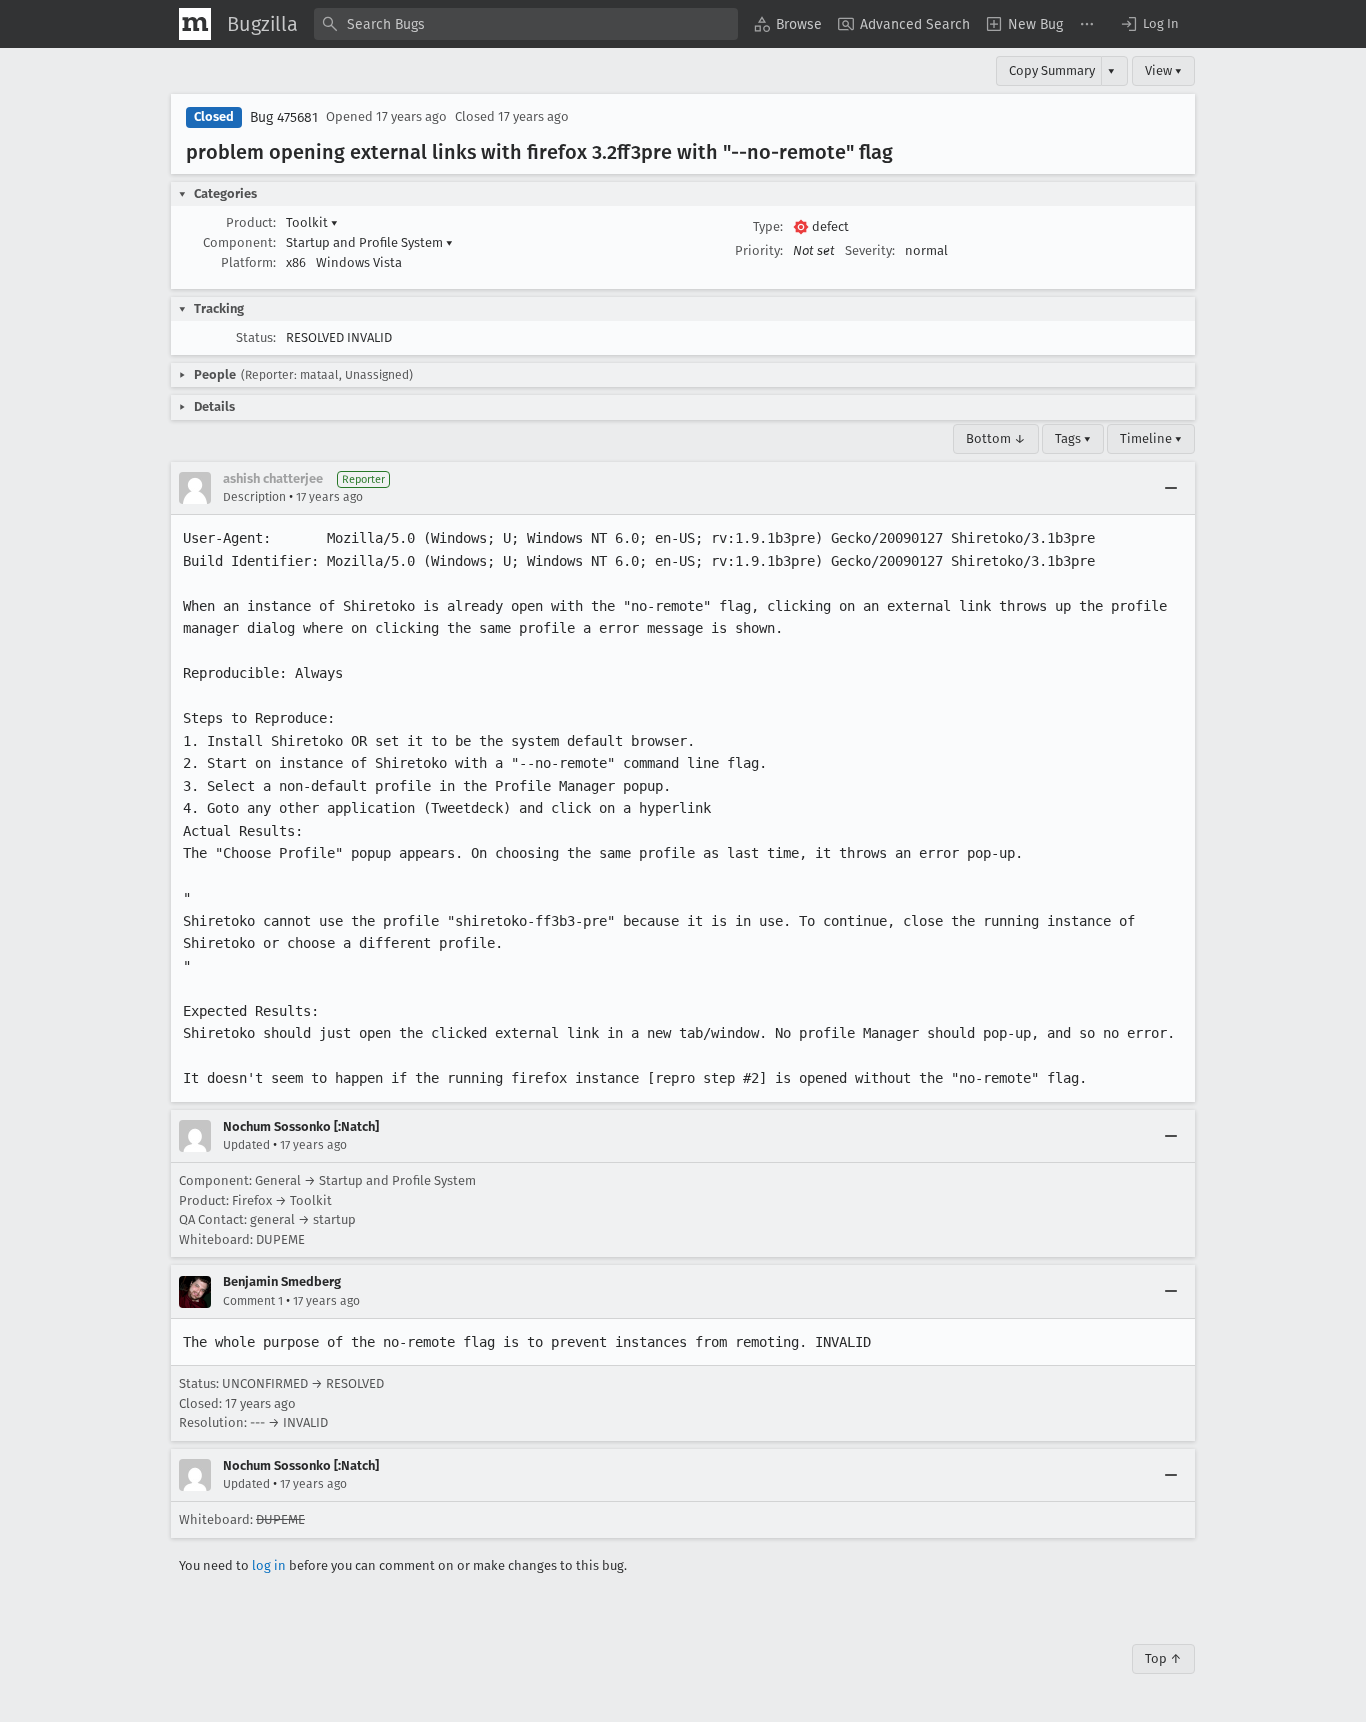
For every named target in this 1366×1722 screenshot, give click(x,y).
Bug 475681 (284, 117)
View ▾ (1163, 70)
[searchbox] (526, 24)
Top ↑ (1163, 1658)
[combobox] (526, 24)
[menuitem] (788, 24)
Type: (768, 226)
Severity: (870, 250)
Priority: (759, 250)
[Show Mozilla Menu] (195, 24)
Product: (251, 222)
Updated (246, 1145)
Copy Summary (1052, 70)
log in (269, 1565)
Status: (256, 337)
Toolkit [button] (312, 222)
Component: (239, 242)
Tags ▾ (1073, 438)
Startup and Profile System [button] (369, 242)
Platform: (248, 262)
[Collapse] (1171, 488)
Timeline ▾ (1151, 438)
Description (254, 497)
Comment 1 (253, 1301)
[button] (1149, 24)
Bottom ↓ (996, 438)
